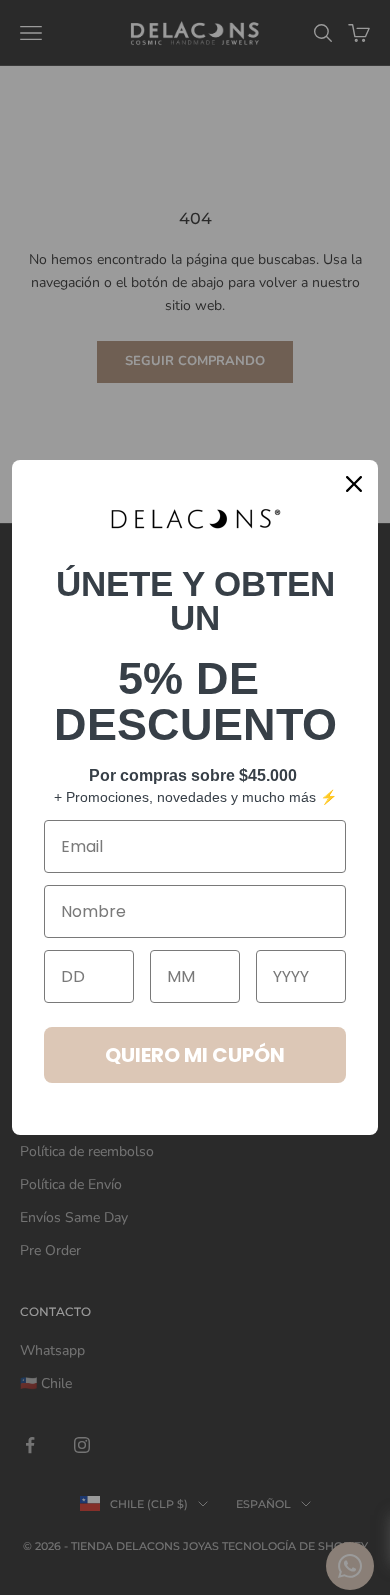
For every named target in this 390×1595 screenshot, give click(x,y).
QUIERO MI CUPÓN (195, 1055)
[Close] (354, 484)
